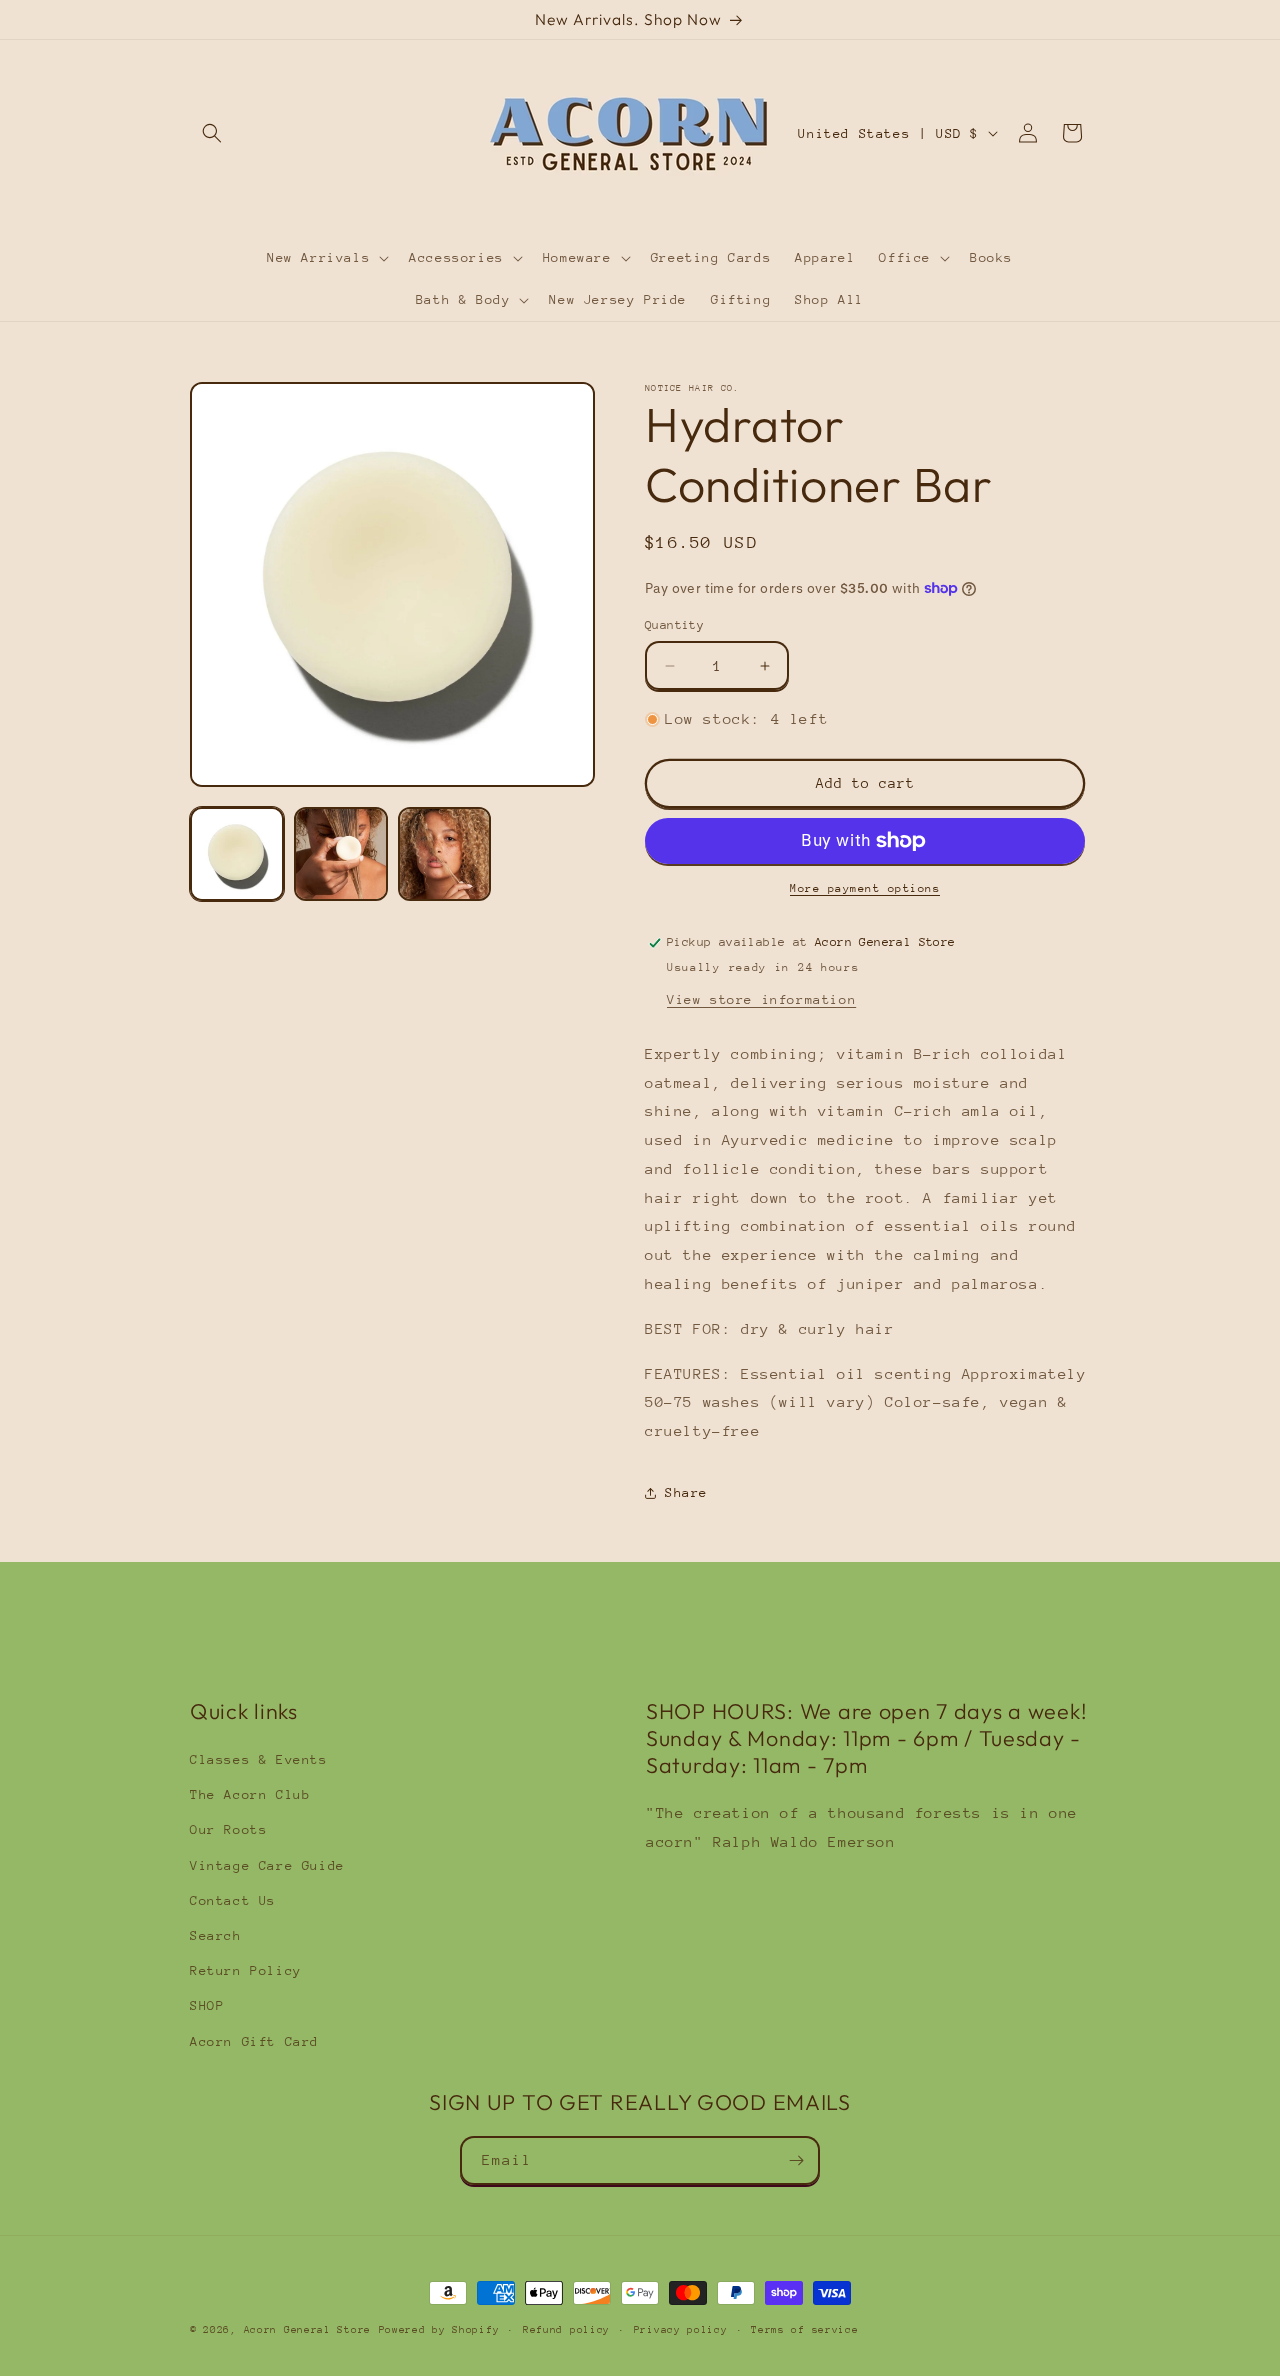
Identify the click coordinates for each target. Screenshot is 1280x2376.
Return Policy (246, 1970)
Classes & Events (259, 1759)
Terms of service (804, 2330)
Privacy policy (681, 2330)
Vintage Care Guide (267, 1865)
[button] (212, 133)
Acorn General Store (307, 2330)
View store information (761, 999)
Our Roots (228, 1829)
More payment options (865, 888)
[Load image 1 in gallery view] (237, 854)
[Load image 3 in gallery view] (445, 854)
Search (216, 1935)
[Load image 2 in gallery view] (341, 854)
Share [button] (686, 1492)
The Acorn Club (250, 1794)
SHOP (207, 2005)
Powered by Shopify (439, 2330)
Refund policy (566, 2330)
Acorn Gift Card (254, 2041)
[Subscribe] (796, 2160)
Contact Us (233, 1900)
